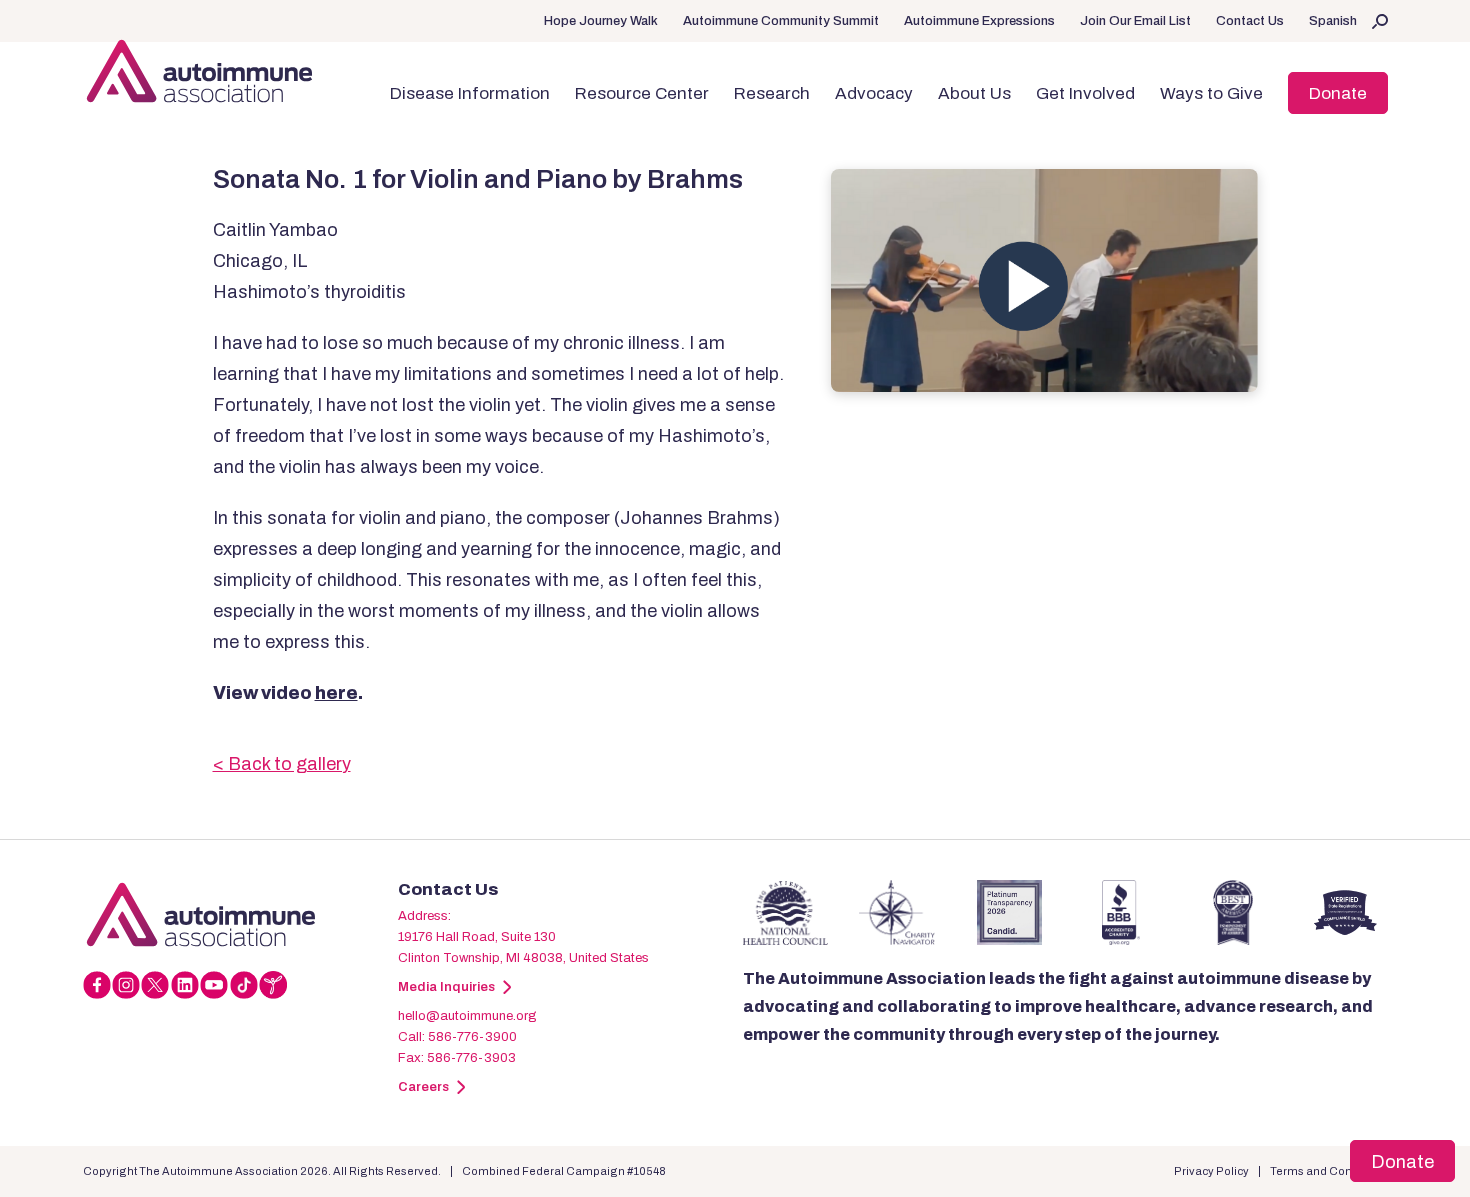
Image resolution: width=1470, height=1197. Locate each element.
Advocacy (874, 93)
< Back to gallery (282, 764)
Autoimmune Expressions (979, 21)
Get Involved (1085, 93)
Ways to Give (1211, 93)
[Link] (240, 914)
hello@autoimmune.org (467, 1016)
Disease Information (470, 93)
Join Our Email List (1135, 21)
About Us (974, 93)
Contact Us (1250, 21)
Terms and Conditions (1329, 1171)
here (336, 693)
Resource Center (642, 93)
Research (772, 93)
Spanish (1333, 21)
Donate (1338, 93)
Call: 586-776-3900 (457, 1037)
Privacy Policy (1211, 1171)
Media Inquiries (446, 987)
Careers (423, 1087)
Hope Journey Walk (601, 21)
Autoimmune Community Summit (781, 21)
